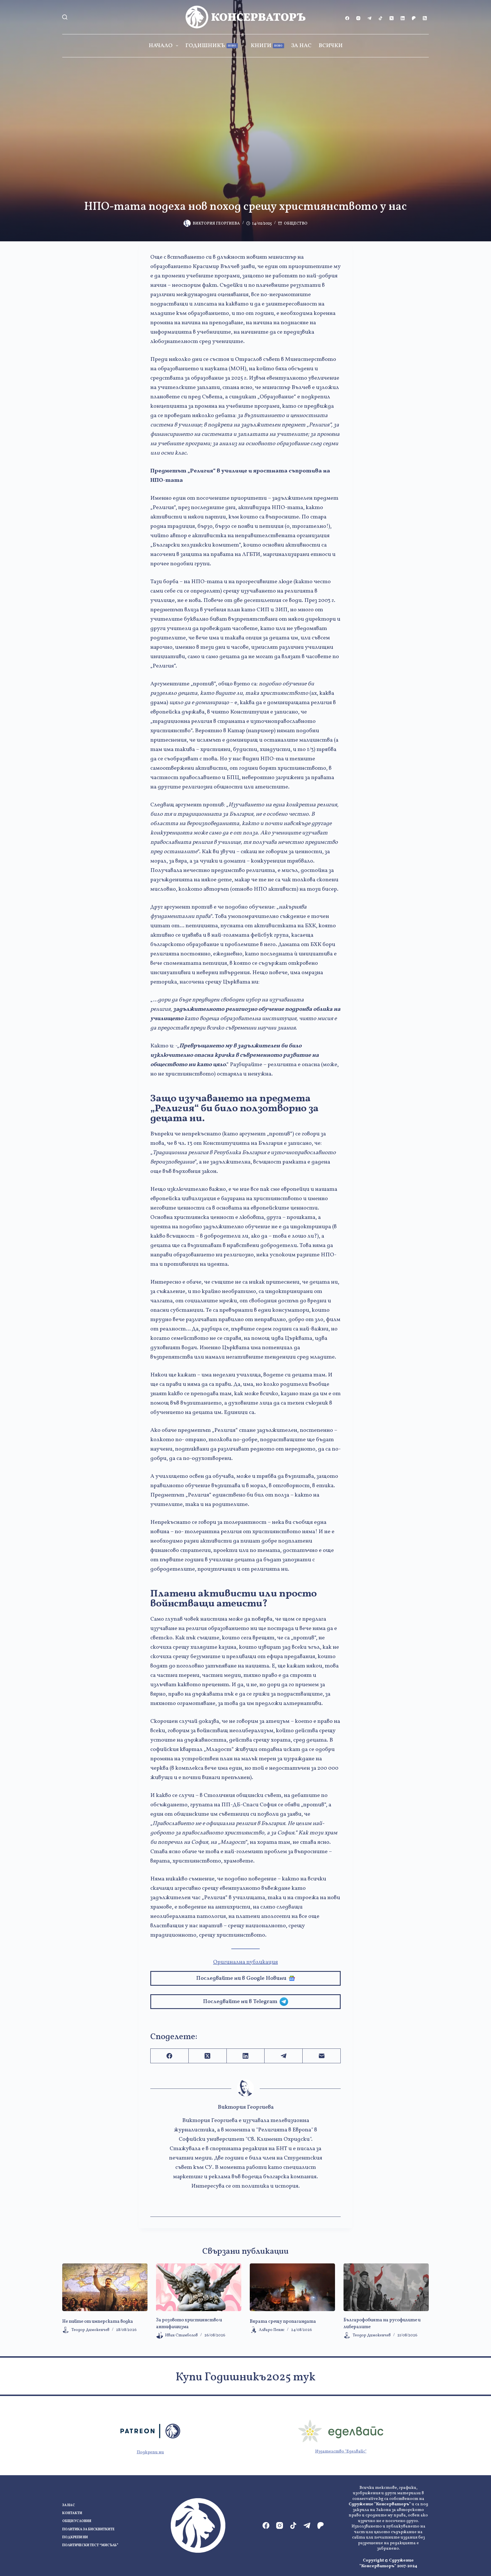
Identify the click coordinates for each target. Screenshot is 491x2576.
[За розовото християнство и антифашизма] (199, 2287)
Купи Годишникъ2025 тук (246, 2378)
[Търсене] (65, 17)
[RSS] (425, 18)
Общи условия (77, 2521)
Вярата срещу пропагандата (283, 2322)
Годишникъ (211, 46)
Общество (296, 224)
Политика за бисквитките (88, 2530)
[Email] (322, 2056)
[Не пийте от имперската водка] (105, 2287)
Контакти (72, 2513)
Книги (267, 46)
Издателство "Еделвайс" (341, 2452)
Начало (161, 46)
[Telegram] (369, 18)
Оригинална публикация (246, 1962)
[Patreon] (414, 18)
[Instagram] (358, 18)
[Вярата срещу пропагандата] (292, 2287)
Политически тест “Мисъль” (90, 2545)
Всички (331, 46)
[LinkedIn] (403, 18)
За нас (301, 46)
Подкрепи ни (150, 2452)
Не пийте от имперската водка (98, 2322)
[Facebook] (347, 18)
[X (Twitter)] (392, 18)
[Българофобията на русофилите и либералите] (386, 2287)
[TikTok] (380, 18)
